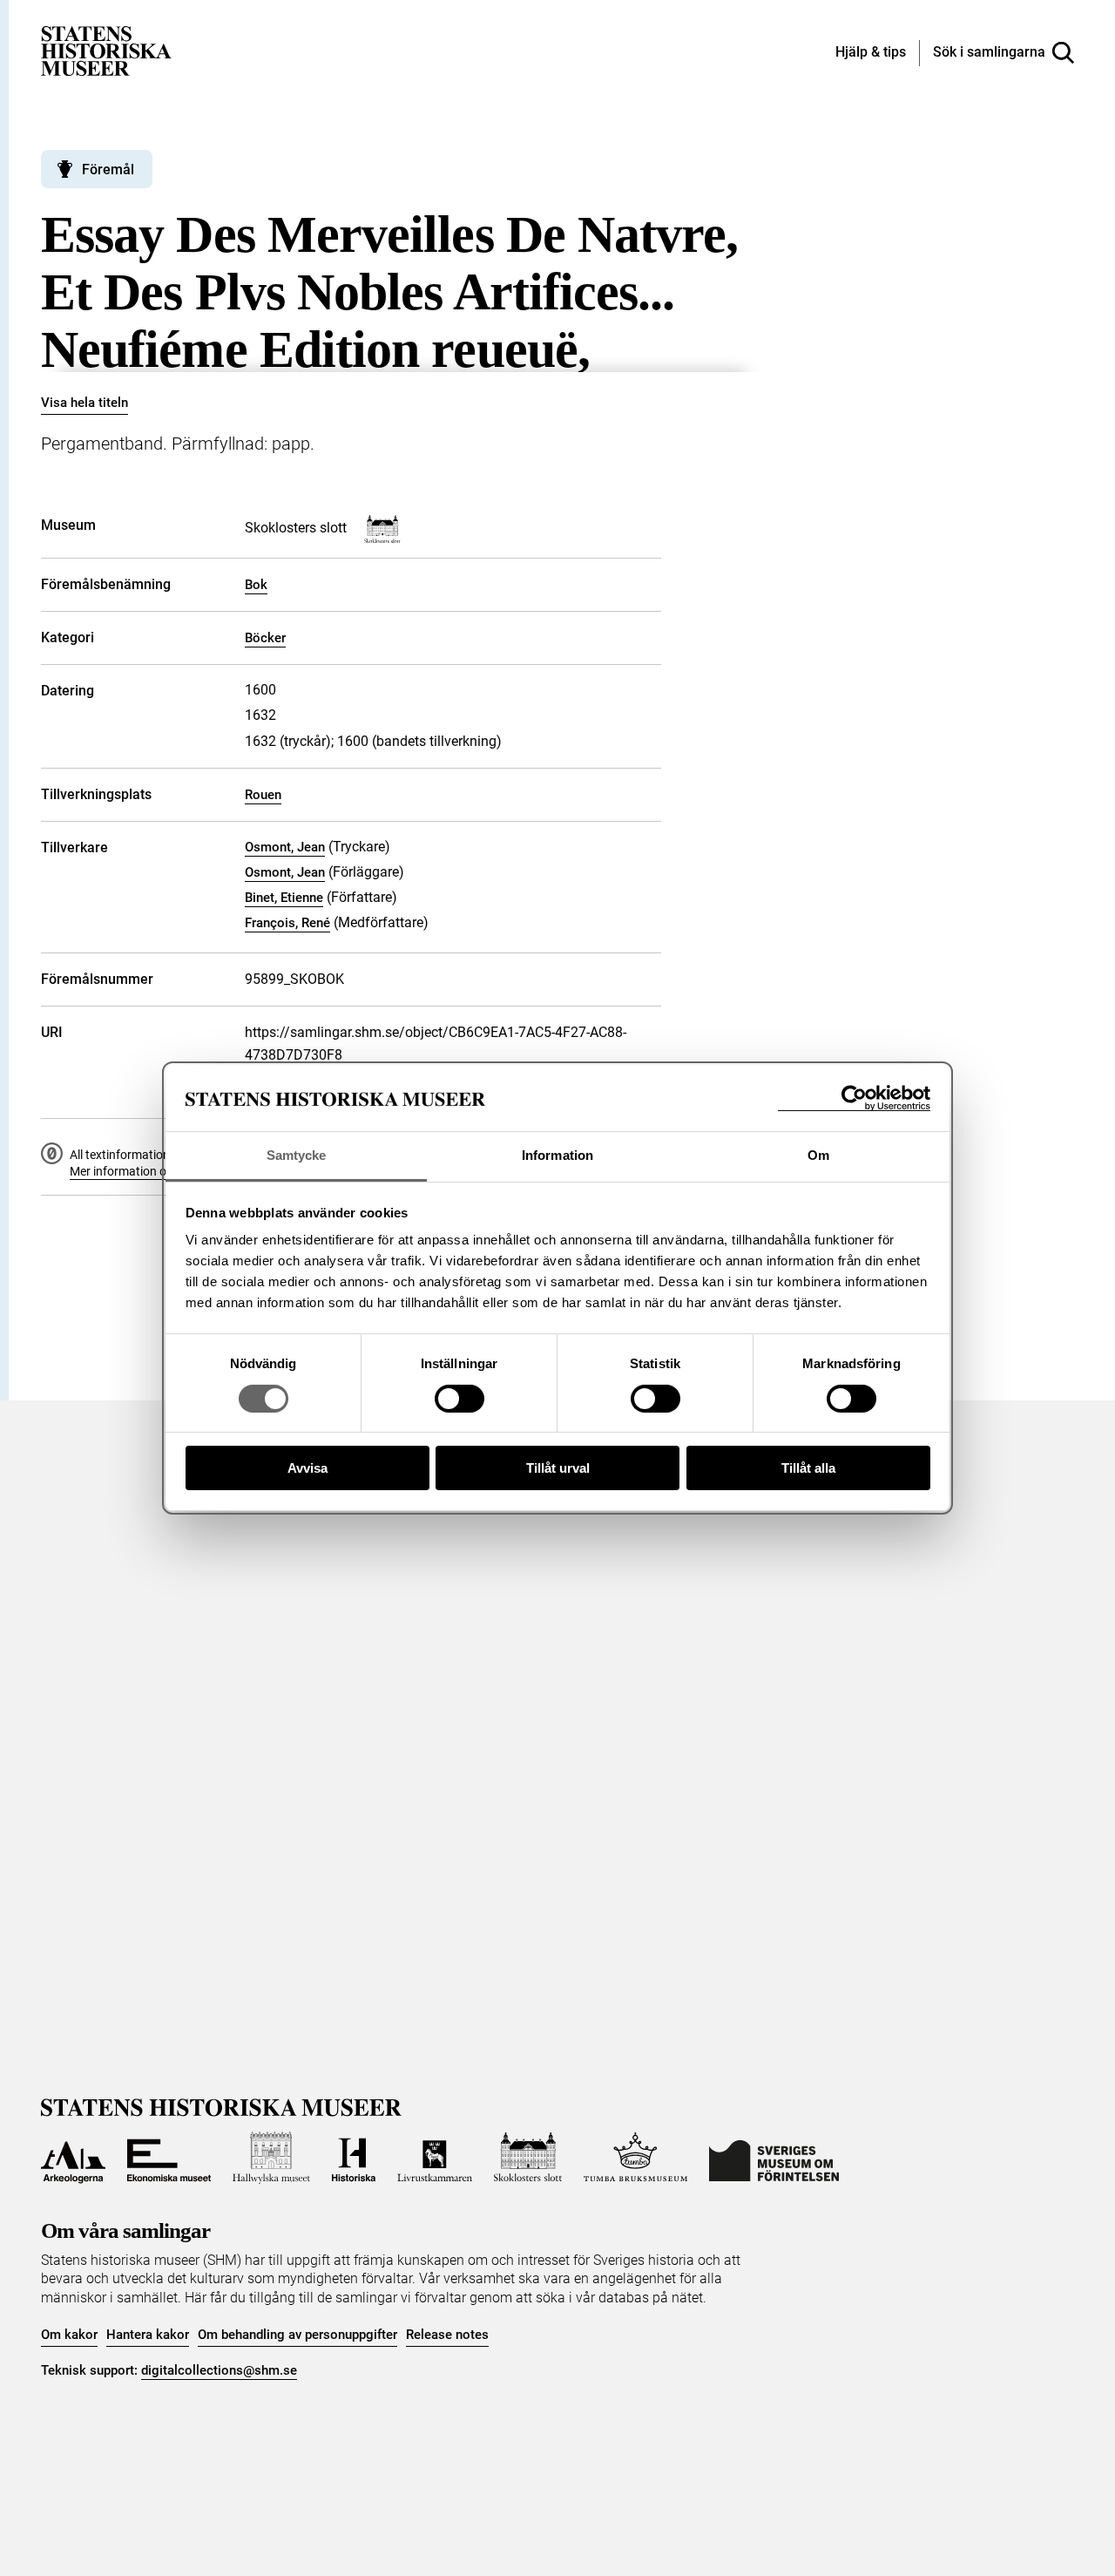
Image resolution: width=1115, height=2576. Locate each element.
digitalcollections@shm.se (219, 2370)
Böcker (265, 638)
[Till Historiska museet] (354, 2158)
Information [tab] (557, 1156)
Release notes (447, 2335)
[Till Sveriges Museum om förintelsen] (774, 2158)
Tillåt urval (558, 1469)
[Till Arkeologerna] (73, 2158)
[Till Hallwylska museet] (271, 2158)
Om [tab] (818, 1156)
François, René (287, 923)
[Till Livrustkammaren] (435, 2158)
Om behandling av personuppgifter (297, 2335)
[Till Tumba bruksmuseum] (636, 2158)
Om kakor (69, 2335)
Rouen (263, 795)
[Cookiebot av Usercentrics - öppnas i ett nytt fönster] (854, 1098)
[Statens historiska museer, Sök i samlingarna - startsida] (106, 50)
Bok (256, 585)
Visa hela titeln (84, 403)
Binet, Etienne (284, 898)
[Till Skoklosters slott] (528, 2158)
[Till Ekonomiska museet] (169, 2158)
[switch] (460, 1399)
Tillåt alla (808, 1469)
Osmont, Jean (285, 847)
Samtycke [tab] (297, 1156)
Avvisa (307, 1469)
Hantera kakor (148, 2335)
